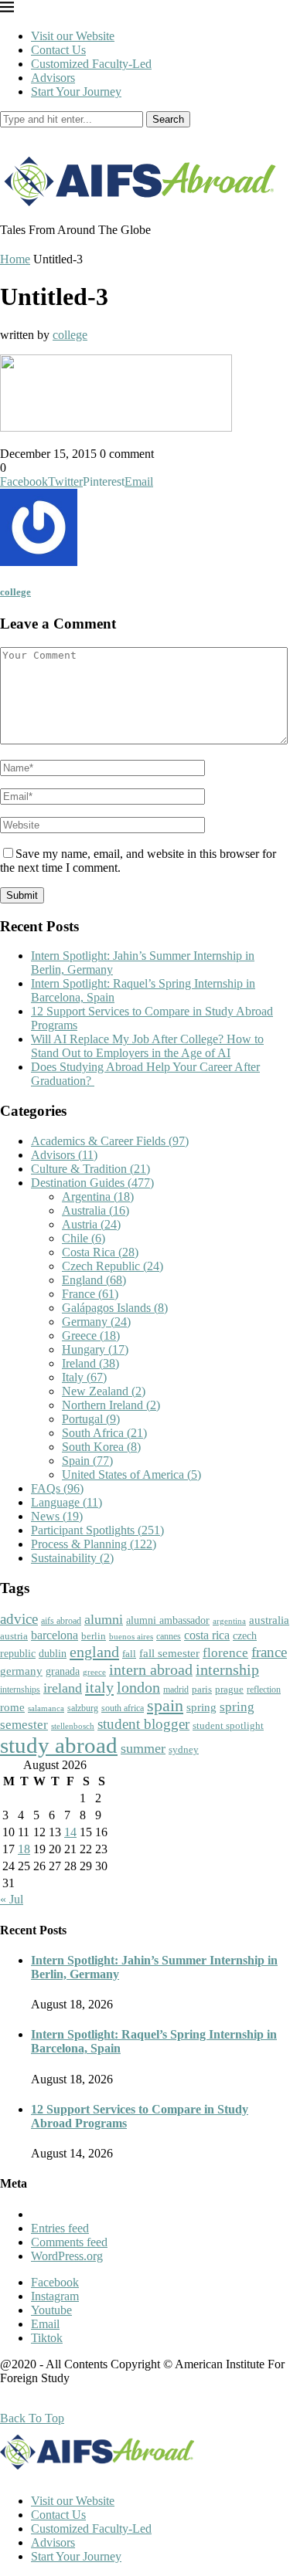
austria (14, 1636)
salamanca (46, 1708)
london (138, 1687)
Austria (91, 1224)
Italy (84, 1377)
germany (21, 1671)
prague (229, 1689)
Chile (84, 1238)
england (94, 1652)
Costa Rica (100, 1252)
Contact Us (58, 50)
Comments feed (69, 2242)
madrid (176, 1690)
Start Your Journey (76, 92)
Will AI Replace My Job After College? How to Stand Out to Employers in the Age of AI (147, 1046)
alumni (104, 1619)
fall (129, 1654)
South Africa (104, 1433)
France (90, 1294)
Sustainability (72, 1558)
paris (202, 1689)
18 (24, 1849)
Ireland (90, 1363)
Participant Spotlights (97, 1530)
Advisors (53, 78)
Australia (96, 1210)
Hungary (95, 1349)
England (94, 1280)
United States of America (131, 1474)
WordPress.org (67, 2256)
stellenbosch (73, 1726)
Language (67, 1502)
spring (201, 1707)
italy (99, 1687)
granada (63, 1671)
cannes (169, 1637)
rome (12, 1707)
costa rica (207, 1635)
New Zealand (104, 1391)
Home (15, 259)
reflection (264, 1690)
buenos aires (131, 1637)
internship (227, 1669)
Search (168, 119)
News (57, 1516)
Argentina (98, 1196)
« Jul (12, 1899)
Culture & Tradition (90, 1169)
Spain (87, 1461)
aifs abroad (61, 1621)
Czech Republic (113, 1266)
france (269, 1652)
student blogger (143, 1724)
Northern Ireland (111, 1405)
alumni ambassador (168, 1620)
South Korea (101, 1447)
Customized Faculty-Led (91, 64)
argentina (229, 1621)
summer (143, 1748)
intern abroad (151, 1669)
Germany (96, 1322)
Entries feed (60, 2228)
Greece (91, 1335)
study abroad (59, 1745)
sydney (184, 1749)
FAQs (57, 1488)
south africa (123, 1708)
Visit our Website (73, 36)
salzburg (83, 1708)
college (70, 335)
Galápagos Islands (115, 1308)
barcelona (55, 1635)
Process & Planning (94, 1544)
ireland (63, 1688)
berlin (94, 1636)
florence (225, 1652)
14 (70, 1832)
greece (94, 1672)
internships (20, 1690)
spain (165, 1706)
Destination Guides (92, 1183)
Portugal (91, 1419)
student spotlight (228, 1725)
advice (19, 1619)
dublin (53, 1653)
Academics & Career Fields (110, 1141)
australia (269, 1620)
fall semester (169, 1653)
